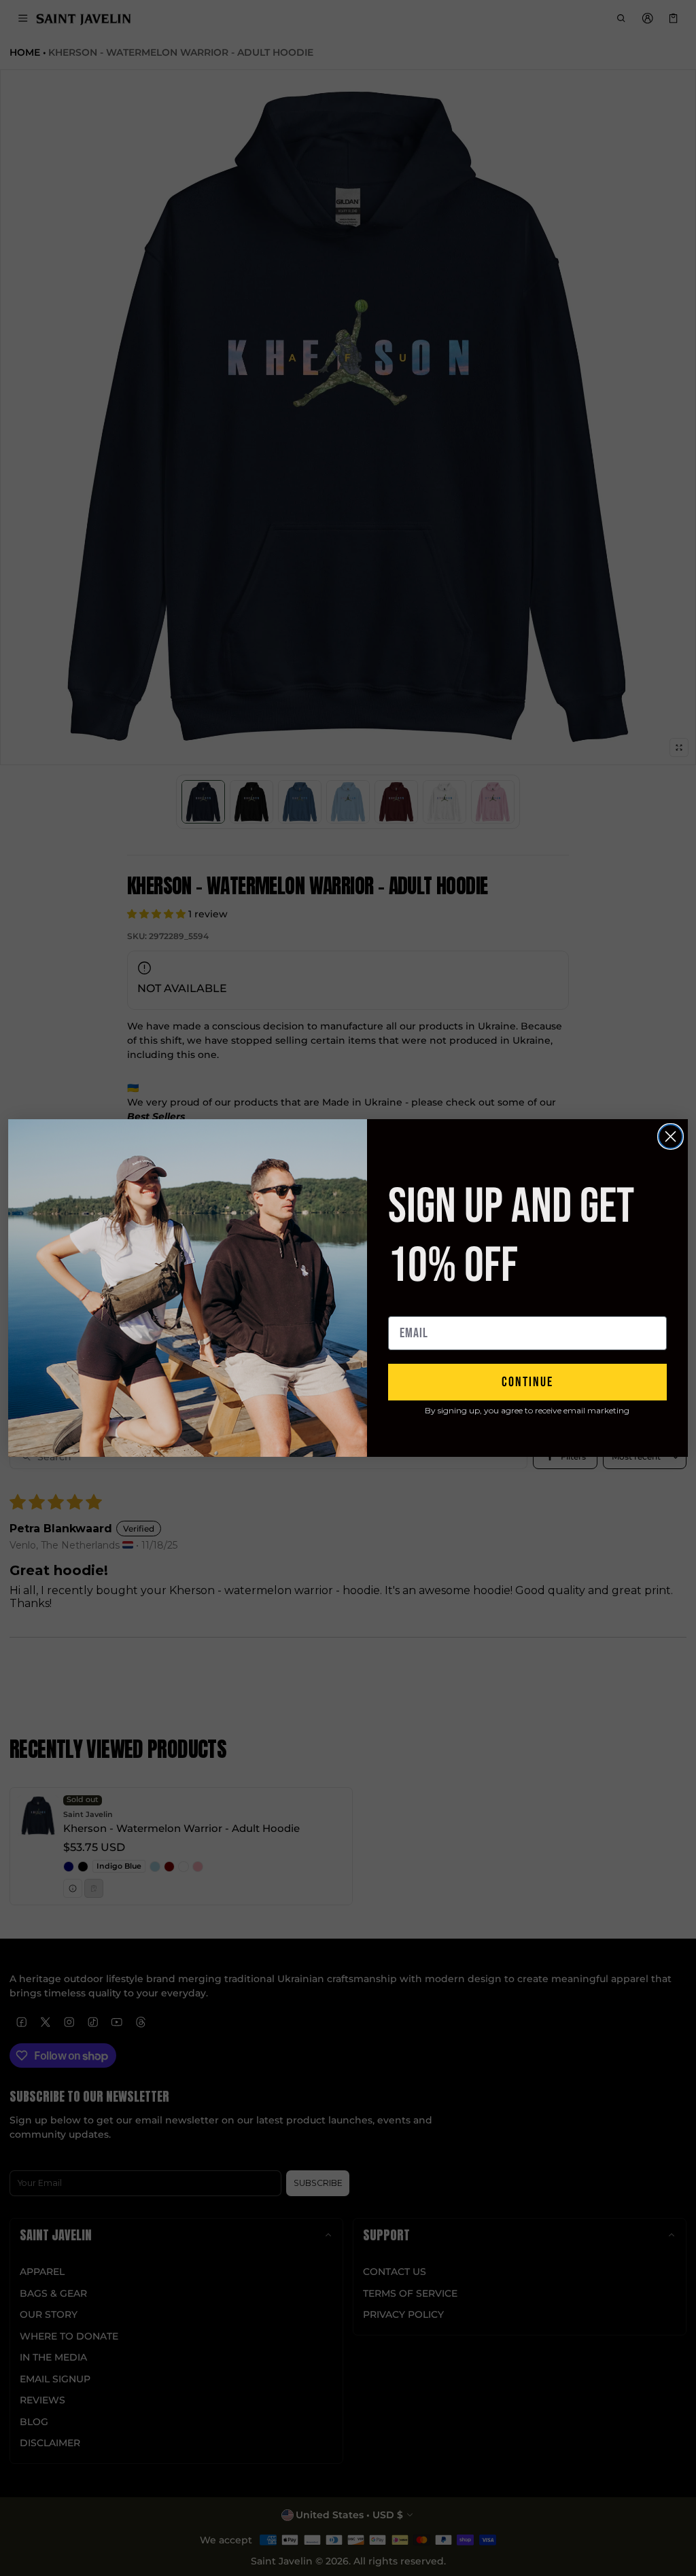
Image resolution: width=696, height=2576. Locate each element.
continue (527, 1382)
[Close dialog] (671, 1136)
